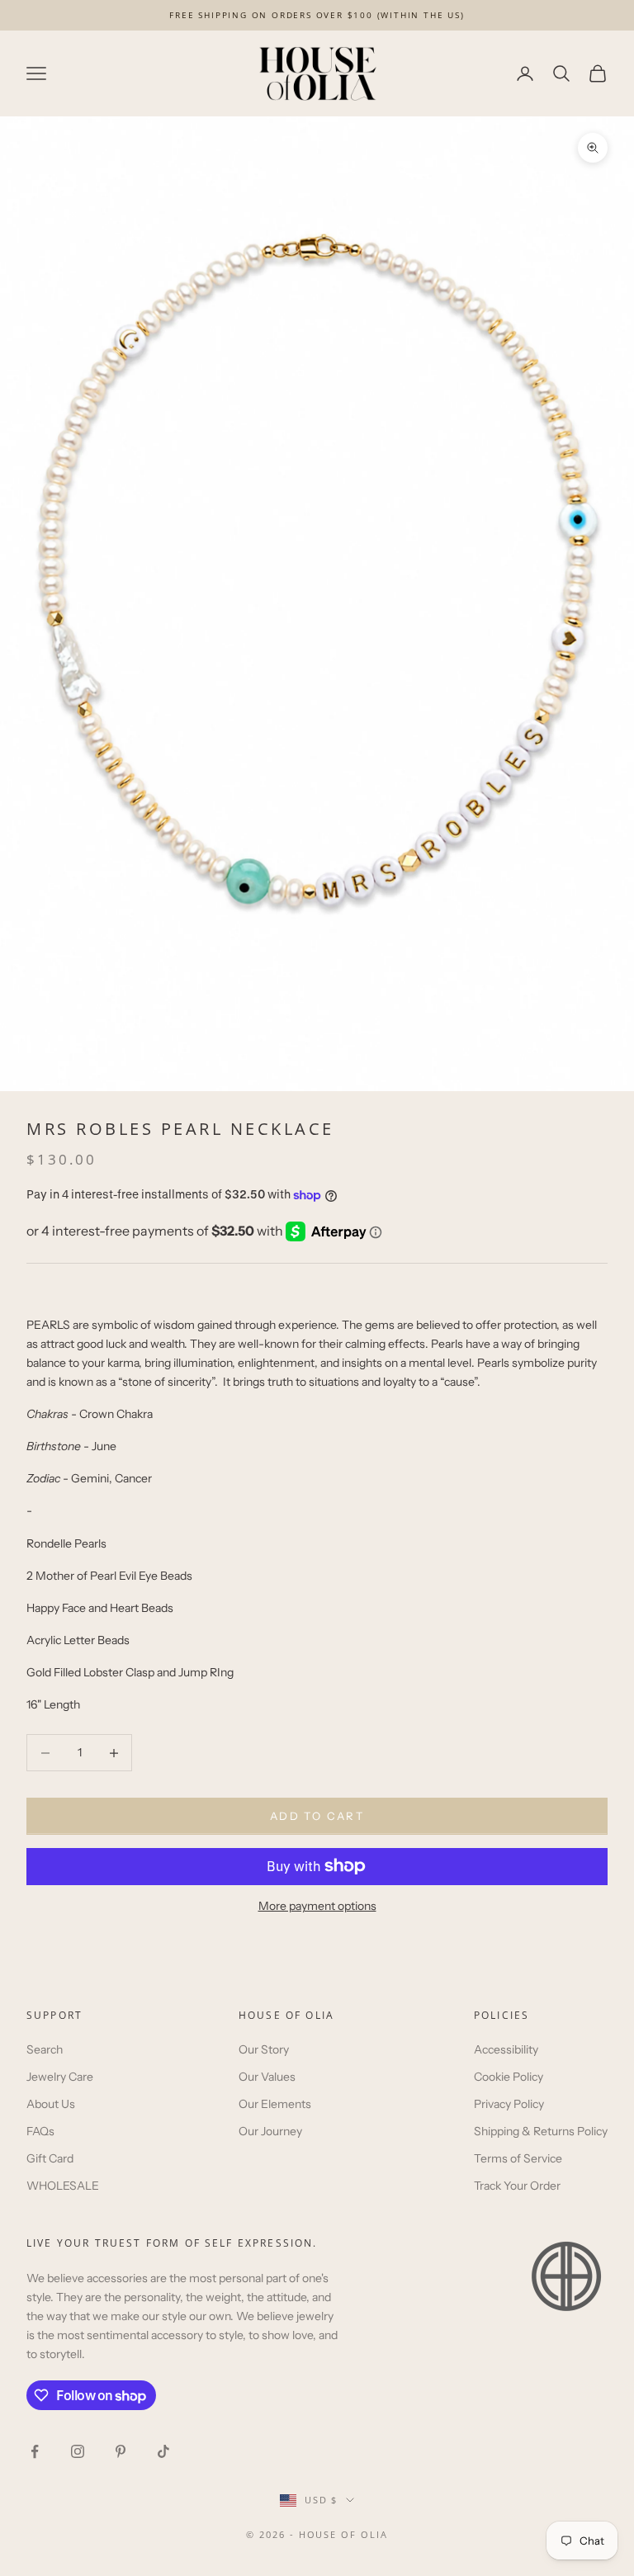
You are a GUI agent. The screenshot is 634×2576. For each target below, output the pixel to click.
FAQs (40, 2131)
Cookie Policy (509, 2077)
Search (45, 2049)
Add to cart (317, 1816)
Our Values (267, 2077)
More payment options (317, 1906)
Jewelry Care (60, 2077)
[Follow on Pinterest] (121, 2451)
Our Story (264, 2049)
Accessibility (506, 2049)
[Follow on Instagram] (78, 2451)
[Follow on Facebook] (35, 2451)
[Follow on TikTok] (163, 2451)
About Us (51, 2104)
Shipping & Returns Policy (541, 2131)
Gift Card (50, 2158)
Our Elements (275, 2104)
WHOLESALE (63, 2186)
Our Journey (270, 2131)
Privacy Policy (509, 2104)
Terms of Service (518, 2158)
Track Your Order (517, 2186)
